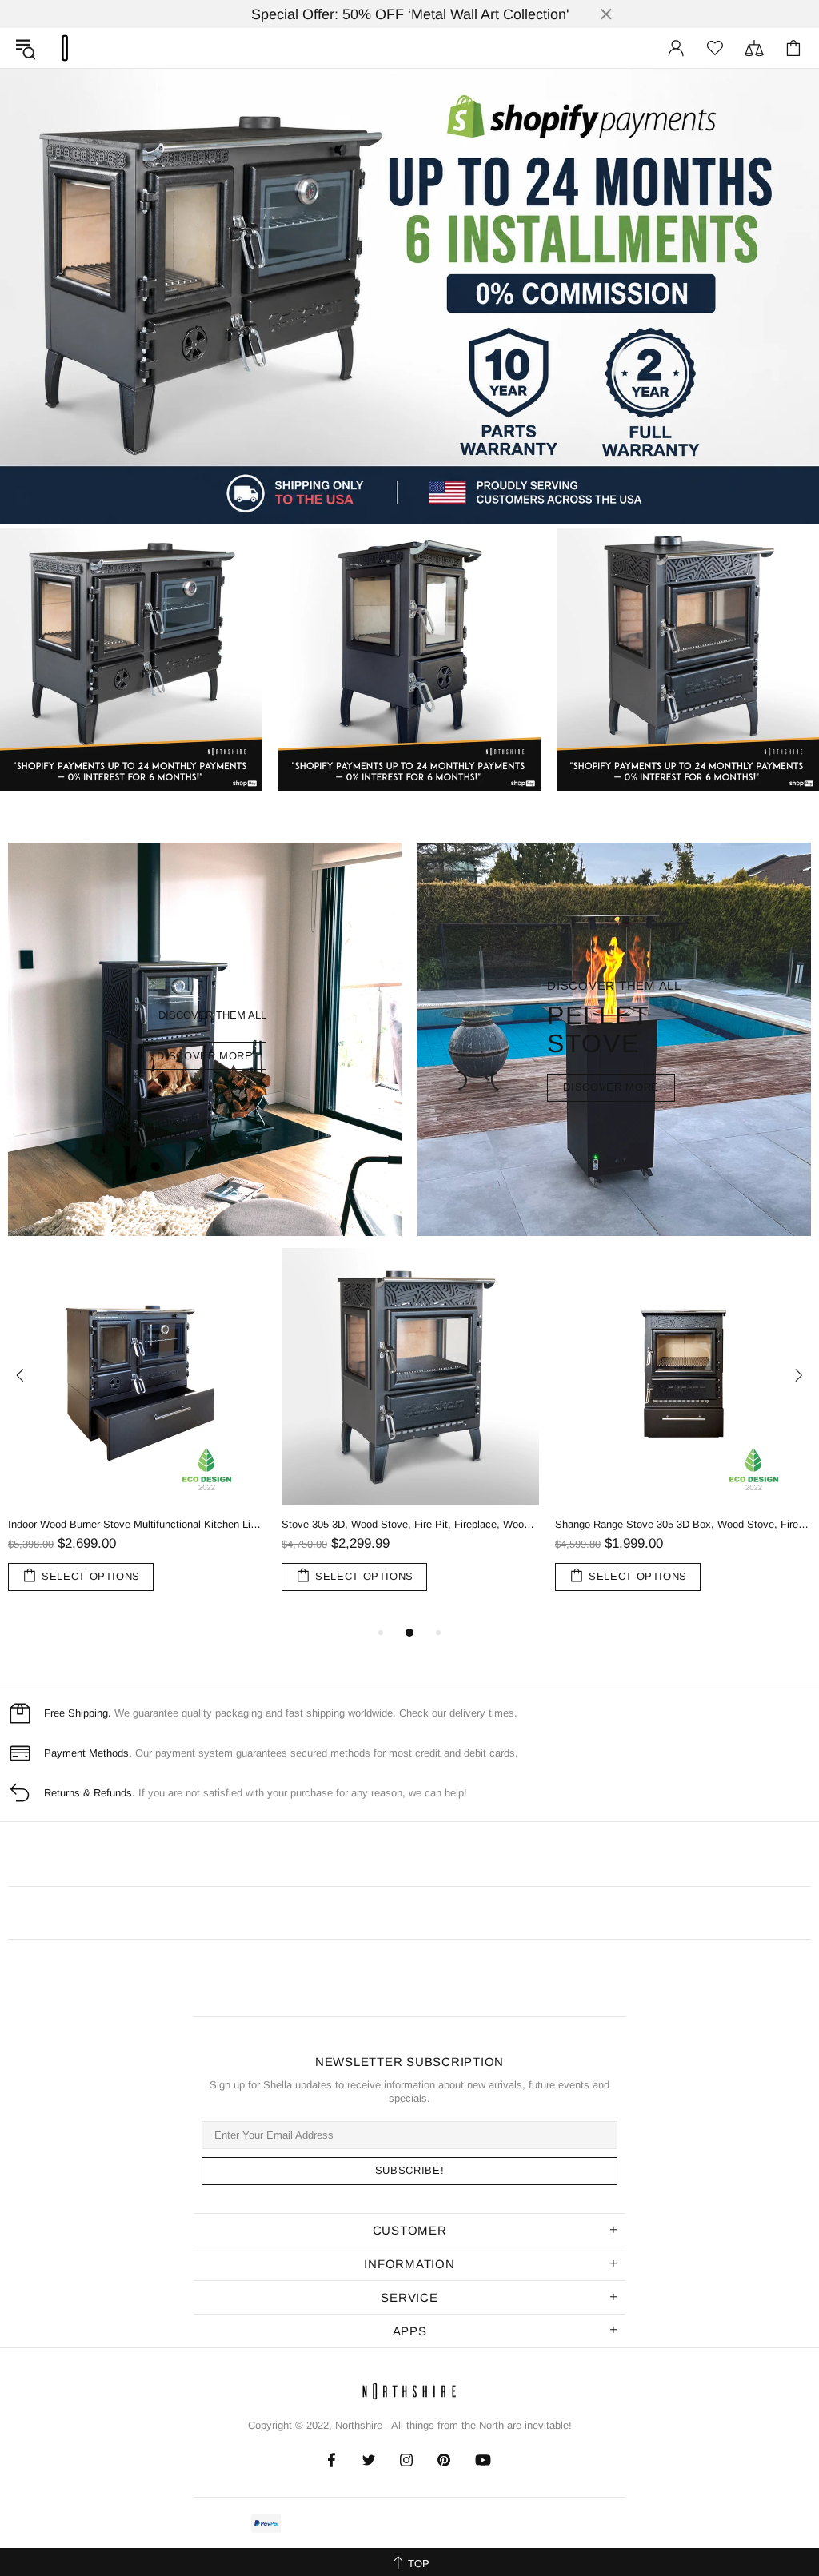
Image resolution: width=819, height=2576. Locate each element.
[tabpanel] (137, 1436)
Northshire (359, 2425)
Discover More (611, 1087)
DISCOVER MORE (204, 1056)
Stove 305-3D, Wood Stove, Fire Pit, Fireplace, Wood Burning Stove (410, 1524)
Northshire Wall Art (65, 48)
